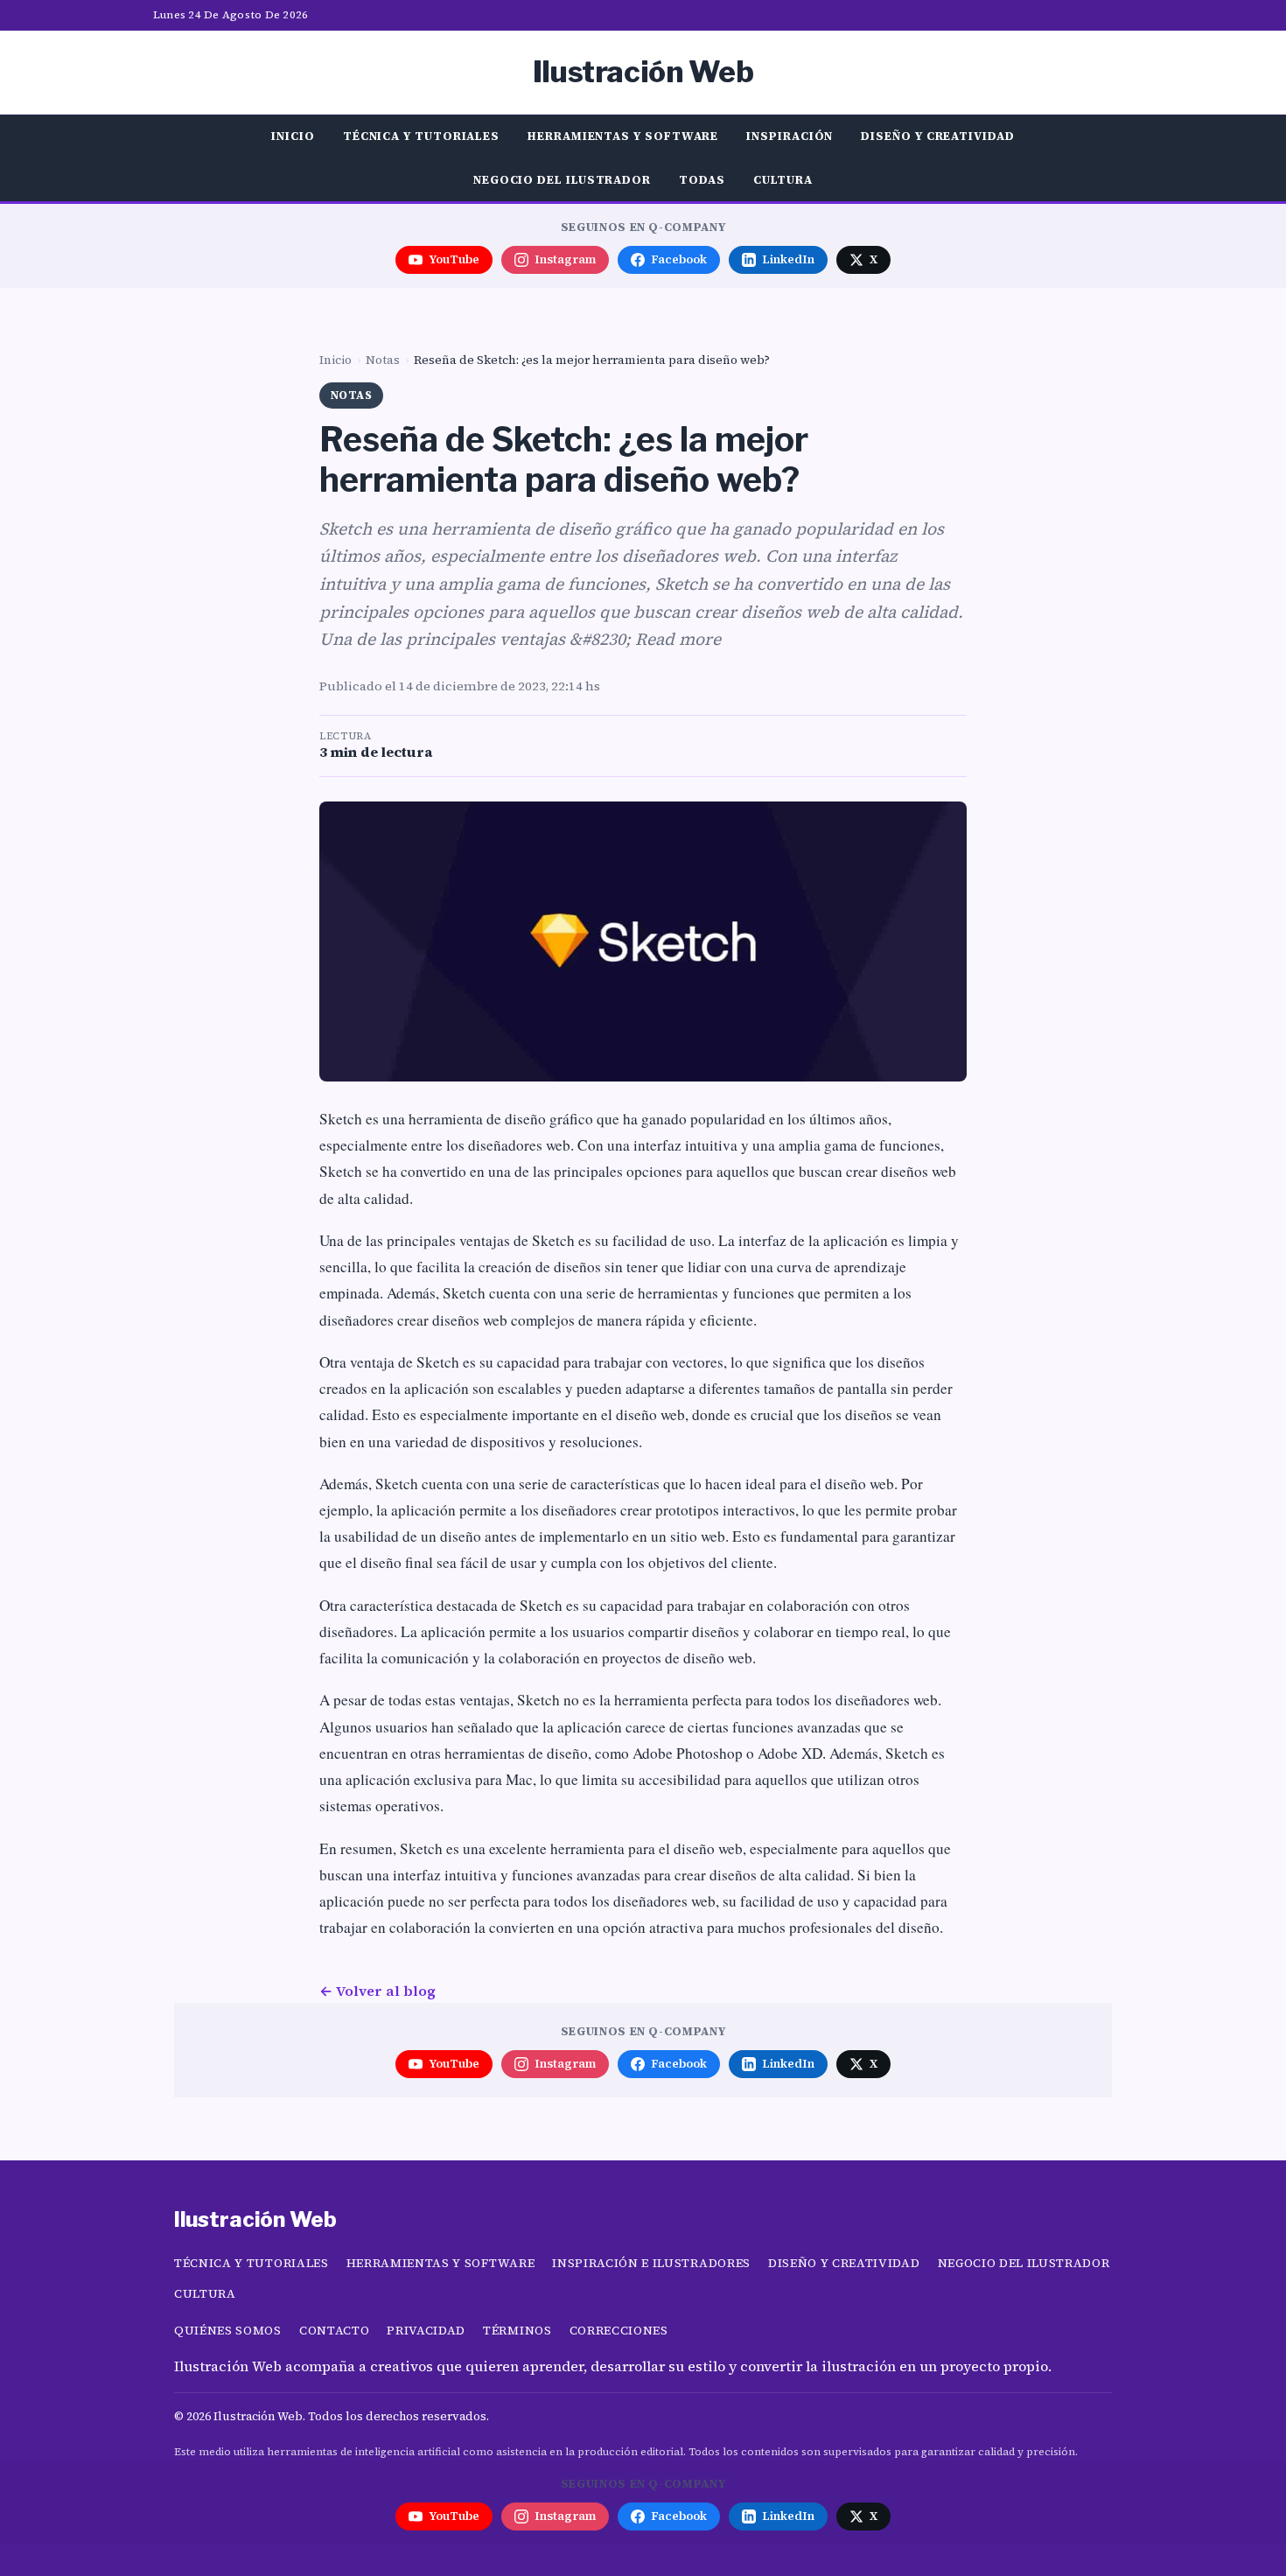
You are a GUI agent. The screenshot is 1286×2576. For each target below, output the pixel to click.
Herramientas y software (623, 136)
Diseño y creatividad (937, 136)
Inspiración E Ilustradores (651, 2263)
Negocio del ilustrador (562, 179)
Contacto (334, 2331)
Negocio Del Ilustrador (1024, 2263)
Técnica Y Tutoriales (252, 2263)
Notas (383, 360)
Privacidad (426, 2331)
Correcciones (619, 2331)
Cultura (783, 179)
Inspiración (790, 136)
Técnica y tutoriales (421, 136)
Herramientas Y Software (441, 2263)
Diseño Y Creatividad (844, 2263)
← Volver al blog (377, 1991)
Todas (702, 179)
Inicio (293, 136)
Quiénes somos (228, 2331)
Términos (517, 2331)
